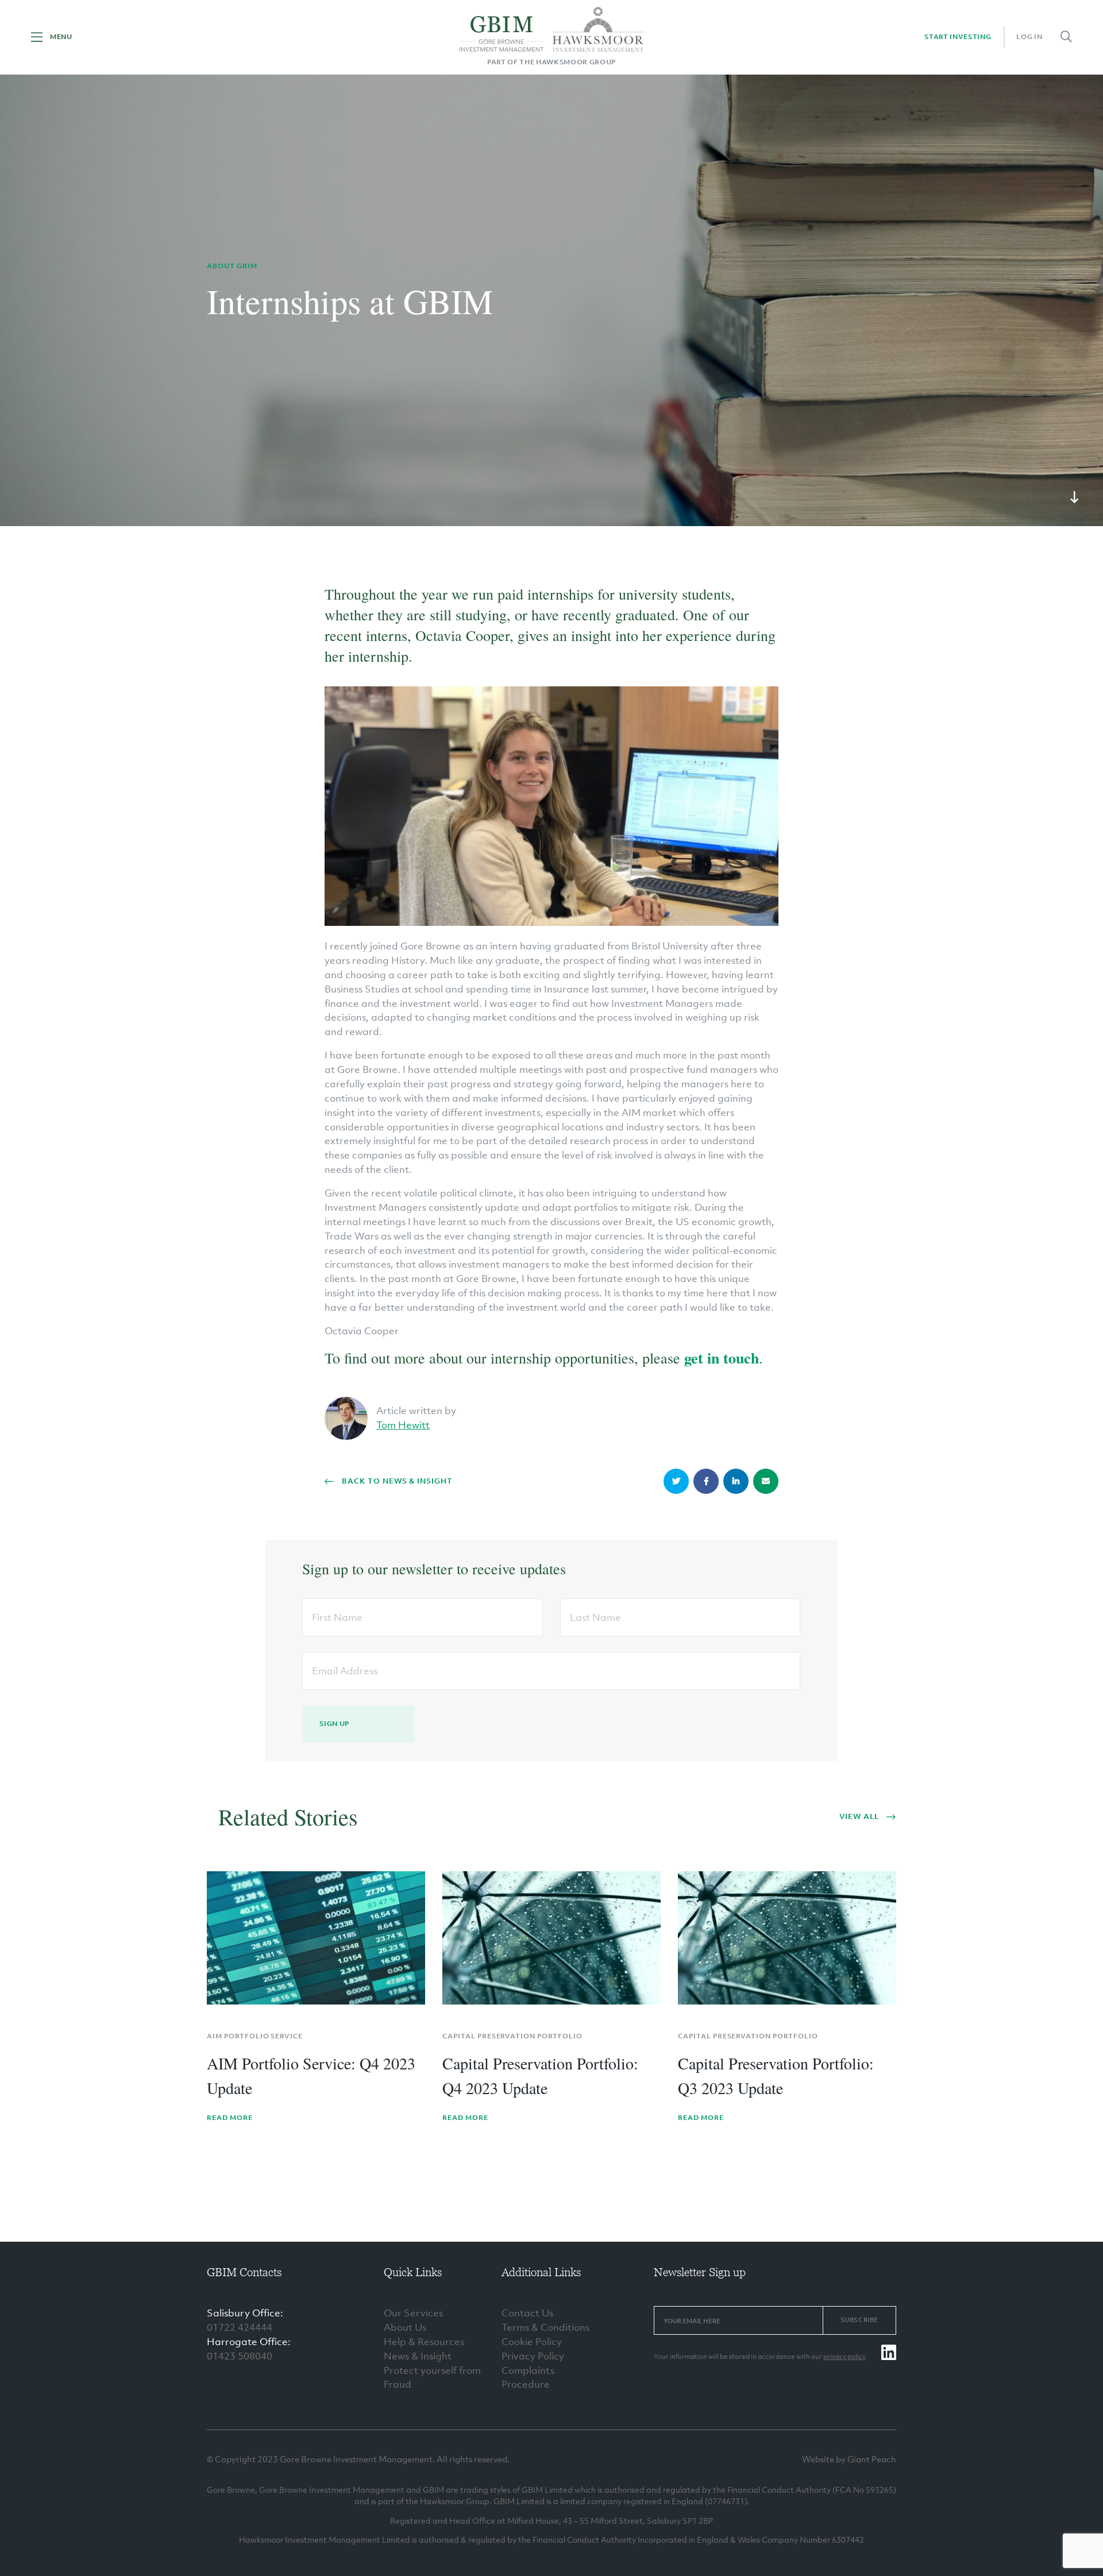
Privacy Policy (533, 2356)
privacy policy (844, 2357)
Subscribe (859, 2320)
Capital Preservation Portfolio (512, 2036)
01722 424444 (240, 2327)
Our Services (413, 2313)
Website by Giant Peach (849, 2459)
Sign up (334, 1724)
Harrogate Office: (249, 2342)
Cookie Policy (532, 2342)
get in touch (722, 1358)
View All (859, 1816)
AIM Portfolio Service (255, 2036)
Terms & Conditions (545, 2327)
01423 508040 (240, 2356)
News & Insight (418, 2356)
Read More (230, 2118)
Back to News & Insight (397, 1481)
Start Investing (958, 37)
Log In (1029, 37)
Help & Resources (424, 2342)
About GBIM (232, 266)
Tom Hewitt (403, 1425)
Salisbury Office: (245, 2313)
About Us (405, 2327)
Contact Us (527, 2313)
